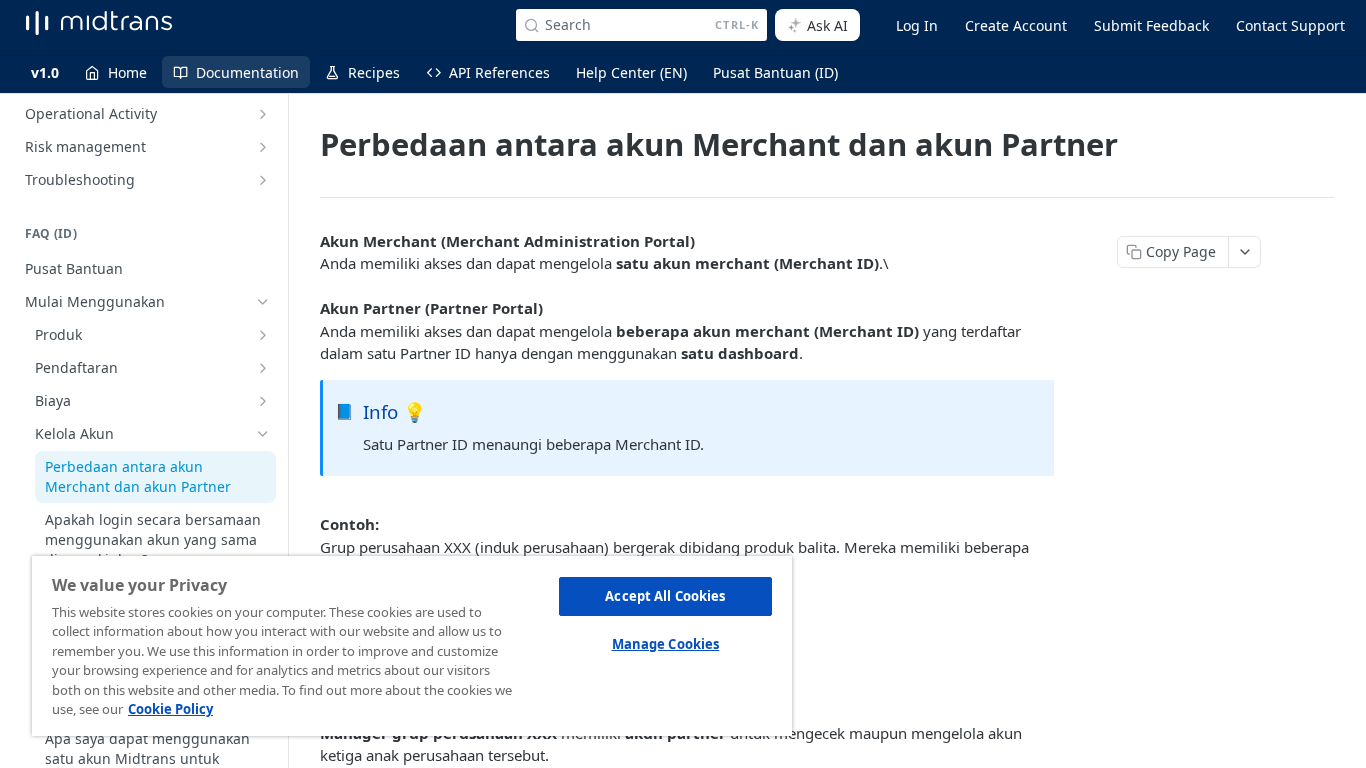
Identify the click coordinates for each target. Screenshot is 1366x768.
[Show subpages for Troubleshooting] (263, 180)
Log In (917, 25)
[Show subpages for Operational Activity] (263, 114)
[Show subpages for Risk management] (263, 147)
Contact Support (1290, 25)
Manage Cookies (666, 644)
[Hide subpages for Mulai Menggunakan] (263, 302)
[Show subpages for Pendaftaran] (263, 368)
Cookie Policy (170, 709)
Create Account (1016, 25)
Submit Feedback (1151, 25)
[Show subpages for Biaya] (263, 401)
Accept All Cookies (665, 596)
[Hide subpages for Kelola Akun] (263, 434)
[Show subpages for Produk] (263, 335)
